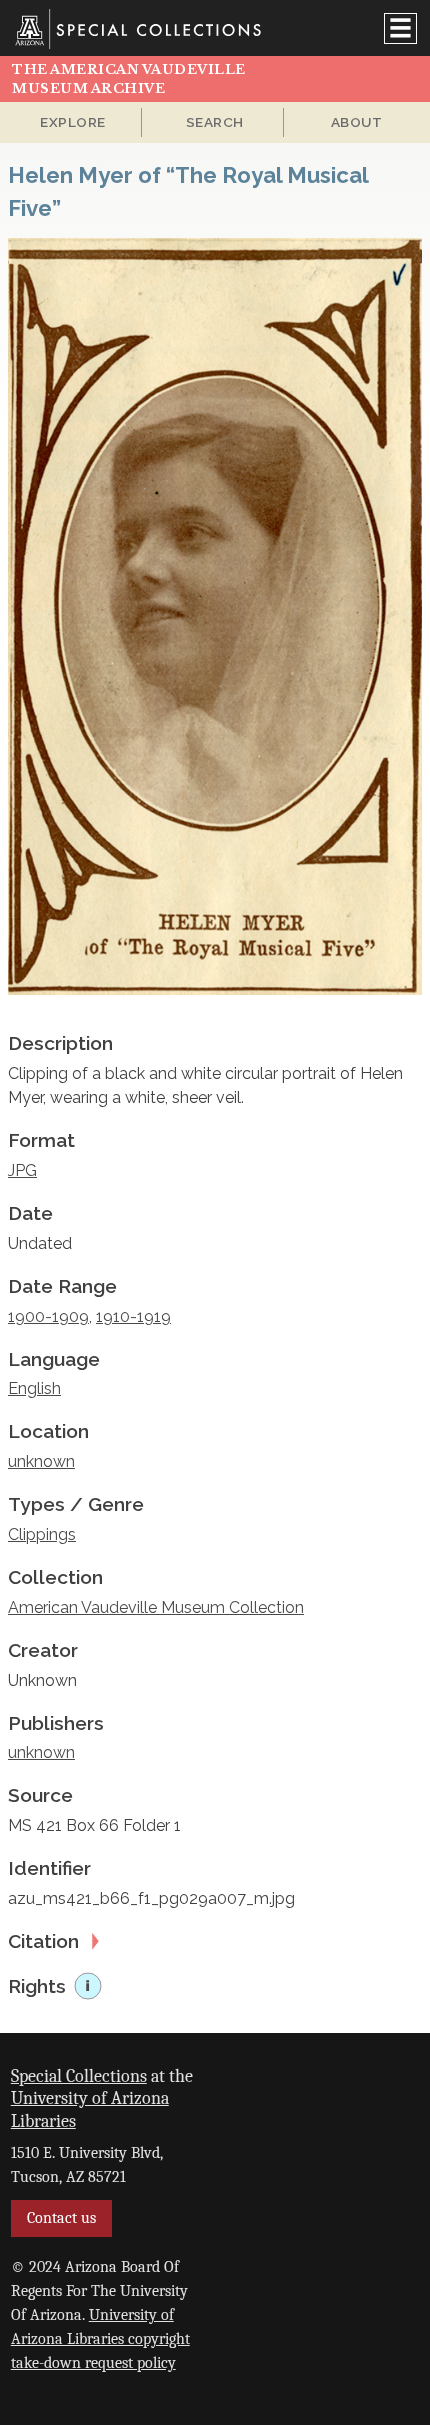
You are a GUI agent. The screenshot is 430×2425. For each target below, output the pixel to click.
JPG (22, 1170)
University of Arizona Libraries (90, 2109)
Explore (73, 122)
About (357, 122)
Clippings (42, 1534)
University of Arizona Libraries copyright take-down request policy (100, 2339)
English (34, 1388)
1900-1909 (48, 1316)
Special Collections (79, 2076)
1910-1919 (133, 1316)
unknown (41, 1461)
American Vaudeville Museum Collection (156, 1607)
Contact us (61, 2218)
